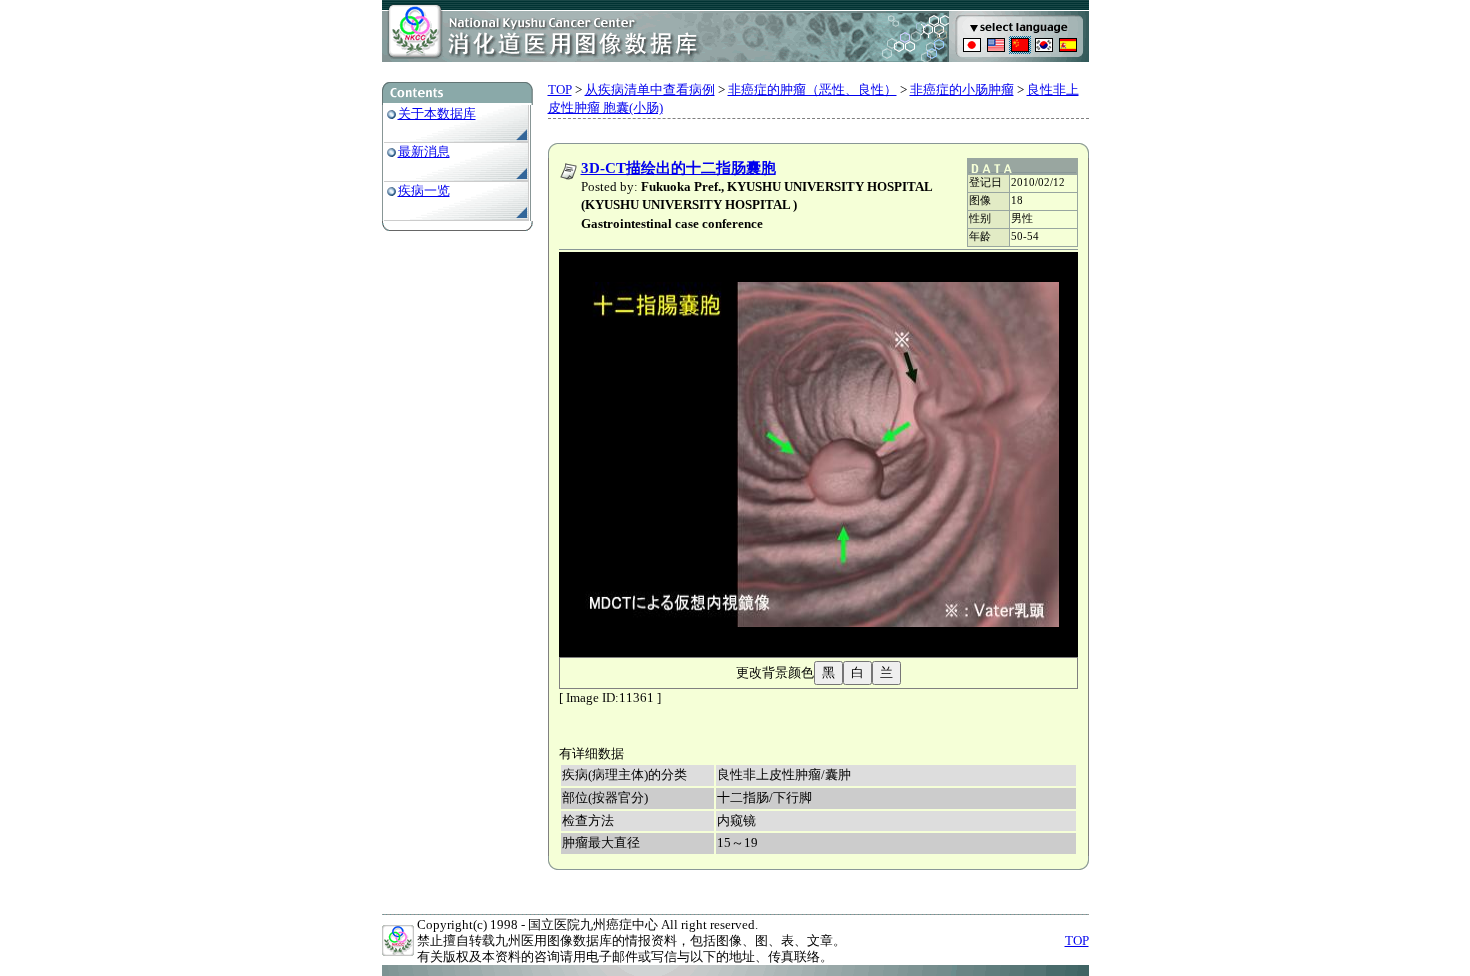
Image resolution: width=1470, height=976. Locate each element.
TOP (560, 89)
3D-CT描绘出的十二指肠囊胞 (678, 168)
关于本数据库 (437, 113)
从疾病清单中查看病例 (650, 89)
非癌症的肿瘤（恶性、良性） (812, 89)
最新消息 (424, 151)
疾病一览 (424, 190)
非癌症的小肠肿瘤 (962, 89)
